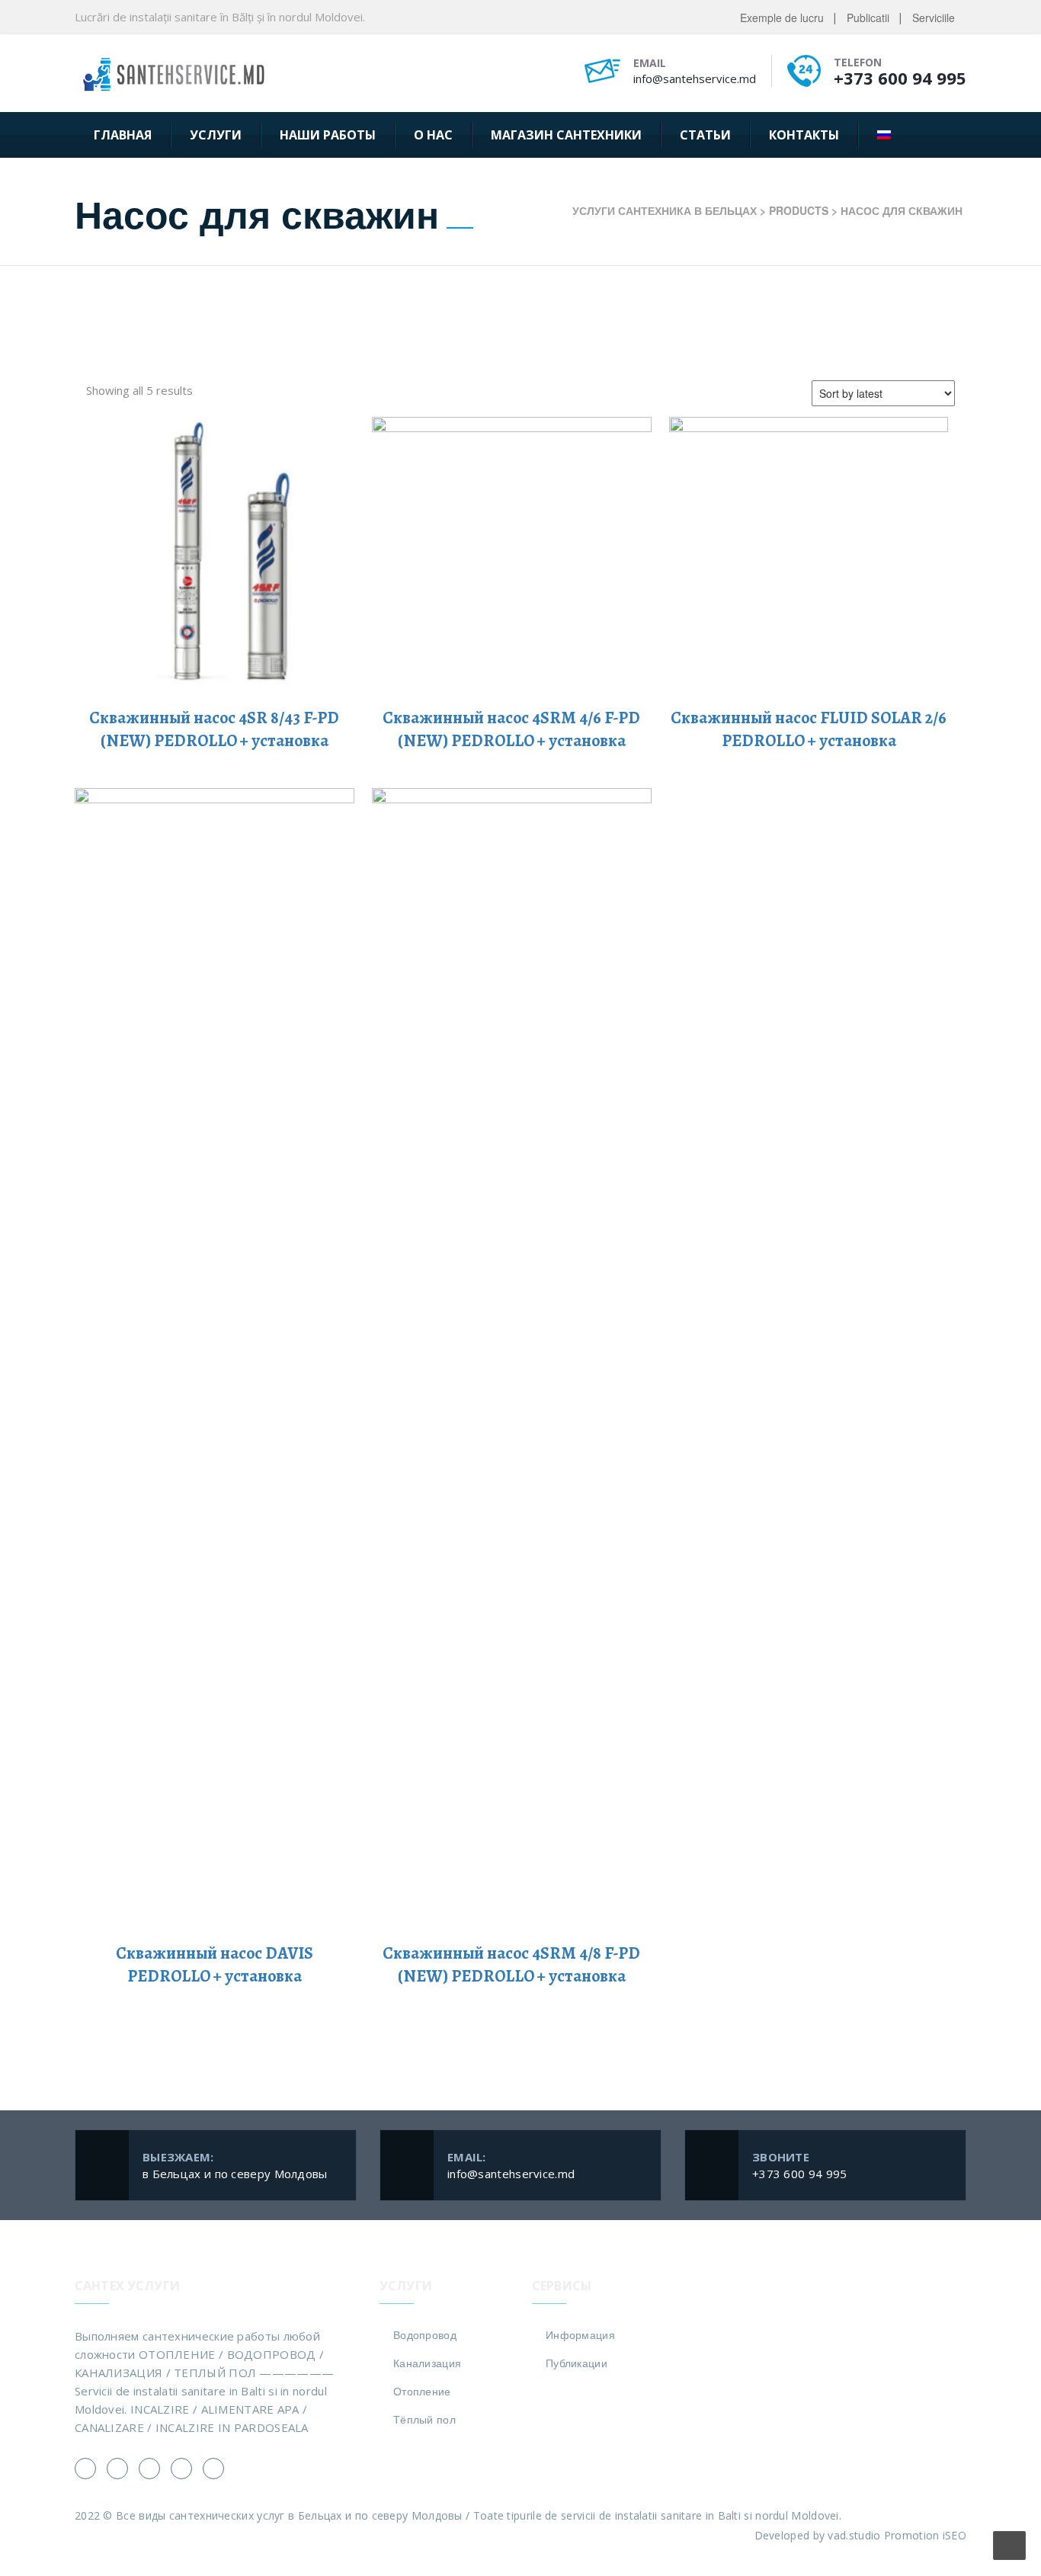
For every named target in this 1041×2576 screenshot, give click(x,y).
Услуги (216, 135)
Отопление (422, 2391)
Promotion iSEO (925, 2535)
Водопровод (425, 2334)
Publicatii (868, 18)
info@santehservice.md (695, 78)
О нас (433, 135)
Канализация (427, 2363)
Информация (580, 2334)
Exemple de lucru (782, 18)
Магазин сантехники (566, 135)
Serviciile (934, 18)
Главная (123, 135)
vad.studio (854, 2535)
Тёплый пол (424, 2419)
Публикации (577, 2363)
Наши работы (328, 135)
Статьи (705, 135)
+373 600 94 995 (900, 78)
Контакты (804, 135)
